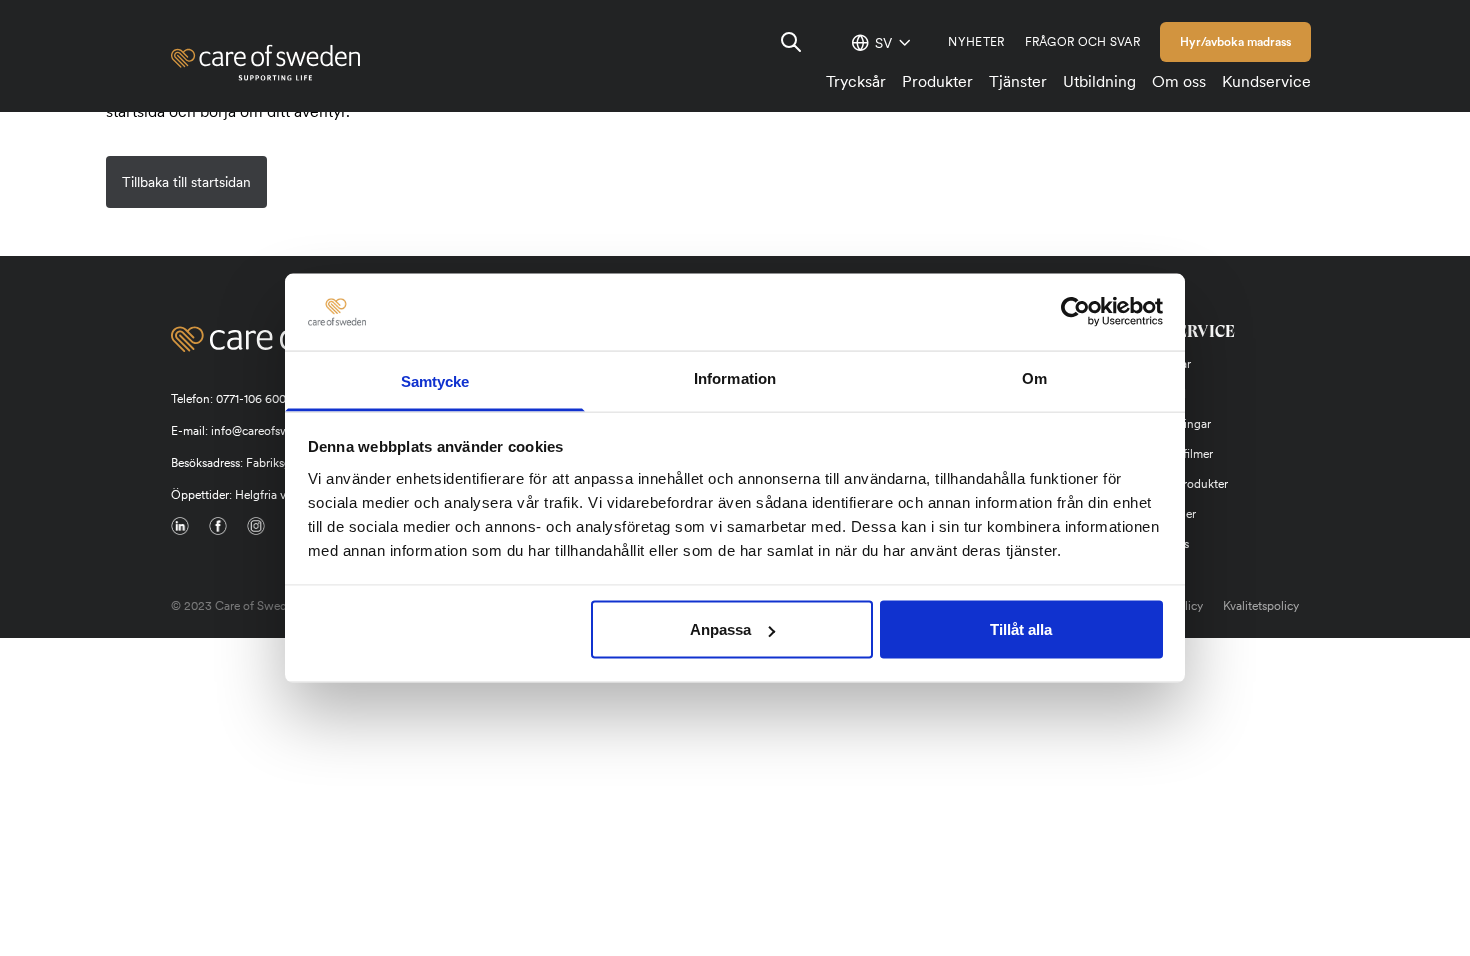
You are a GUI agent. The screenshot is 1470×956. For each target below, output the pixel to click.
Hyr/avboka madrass (1235, 42)
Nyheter (976, 42)
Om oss (1179, 81)
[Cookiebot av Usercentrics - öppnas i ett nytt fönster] (1075, 312)
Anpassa (720, 629)
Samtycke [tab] (435, 380)
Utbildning (1099, 81)
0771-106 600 (251, 399)
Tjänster (1018, 81)
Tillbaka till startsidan (186, 182)
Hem (186, 140)
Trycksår (856, 81)
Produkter (937, 81)
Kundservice (1266, 81)
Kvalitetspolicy (1261, 606)
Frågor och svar (1083, 42)
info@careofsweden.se (270, 431)
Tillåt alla (1021, 629)
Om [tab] (1034, 377)
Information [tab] (735, 377)
